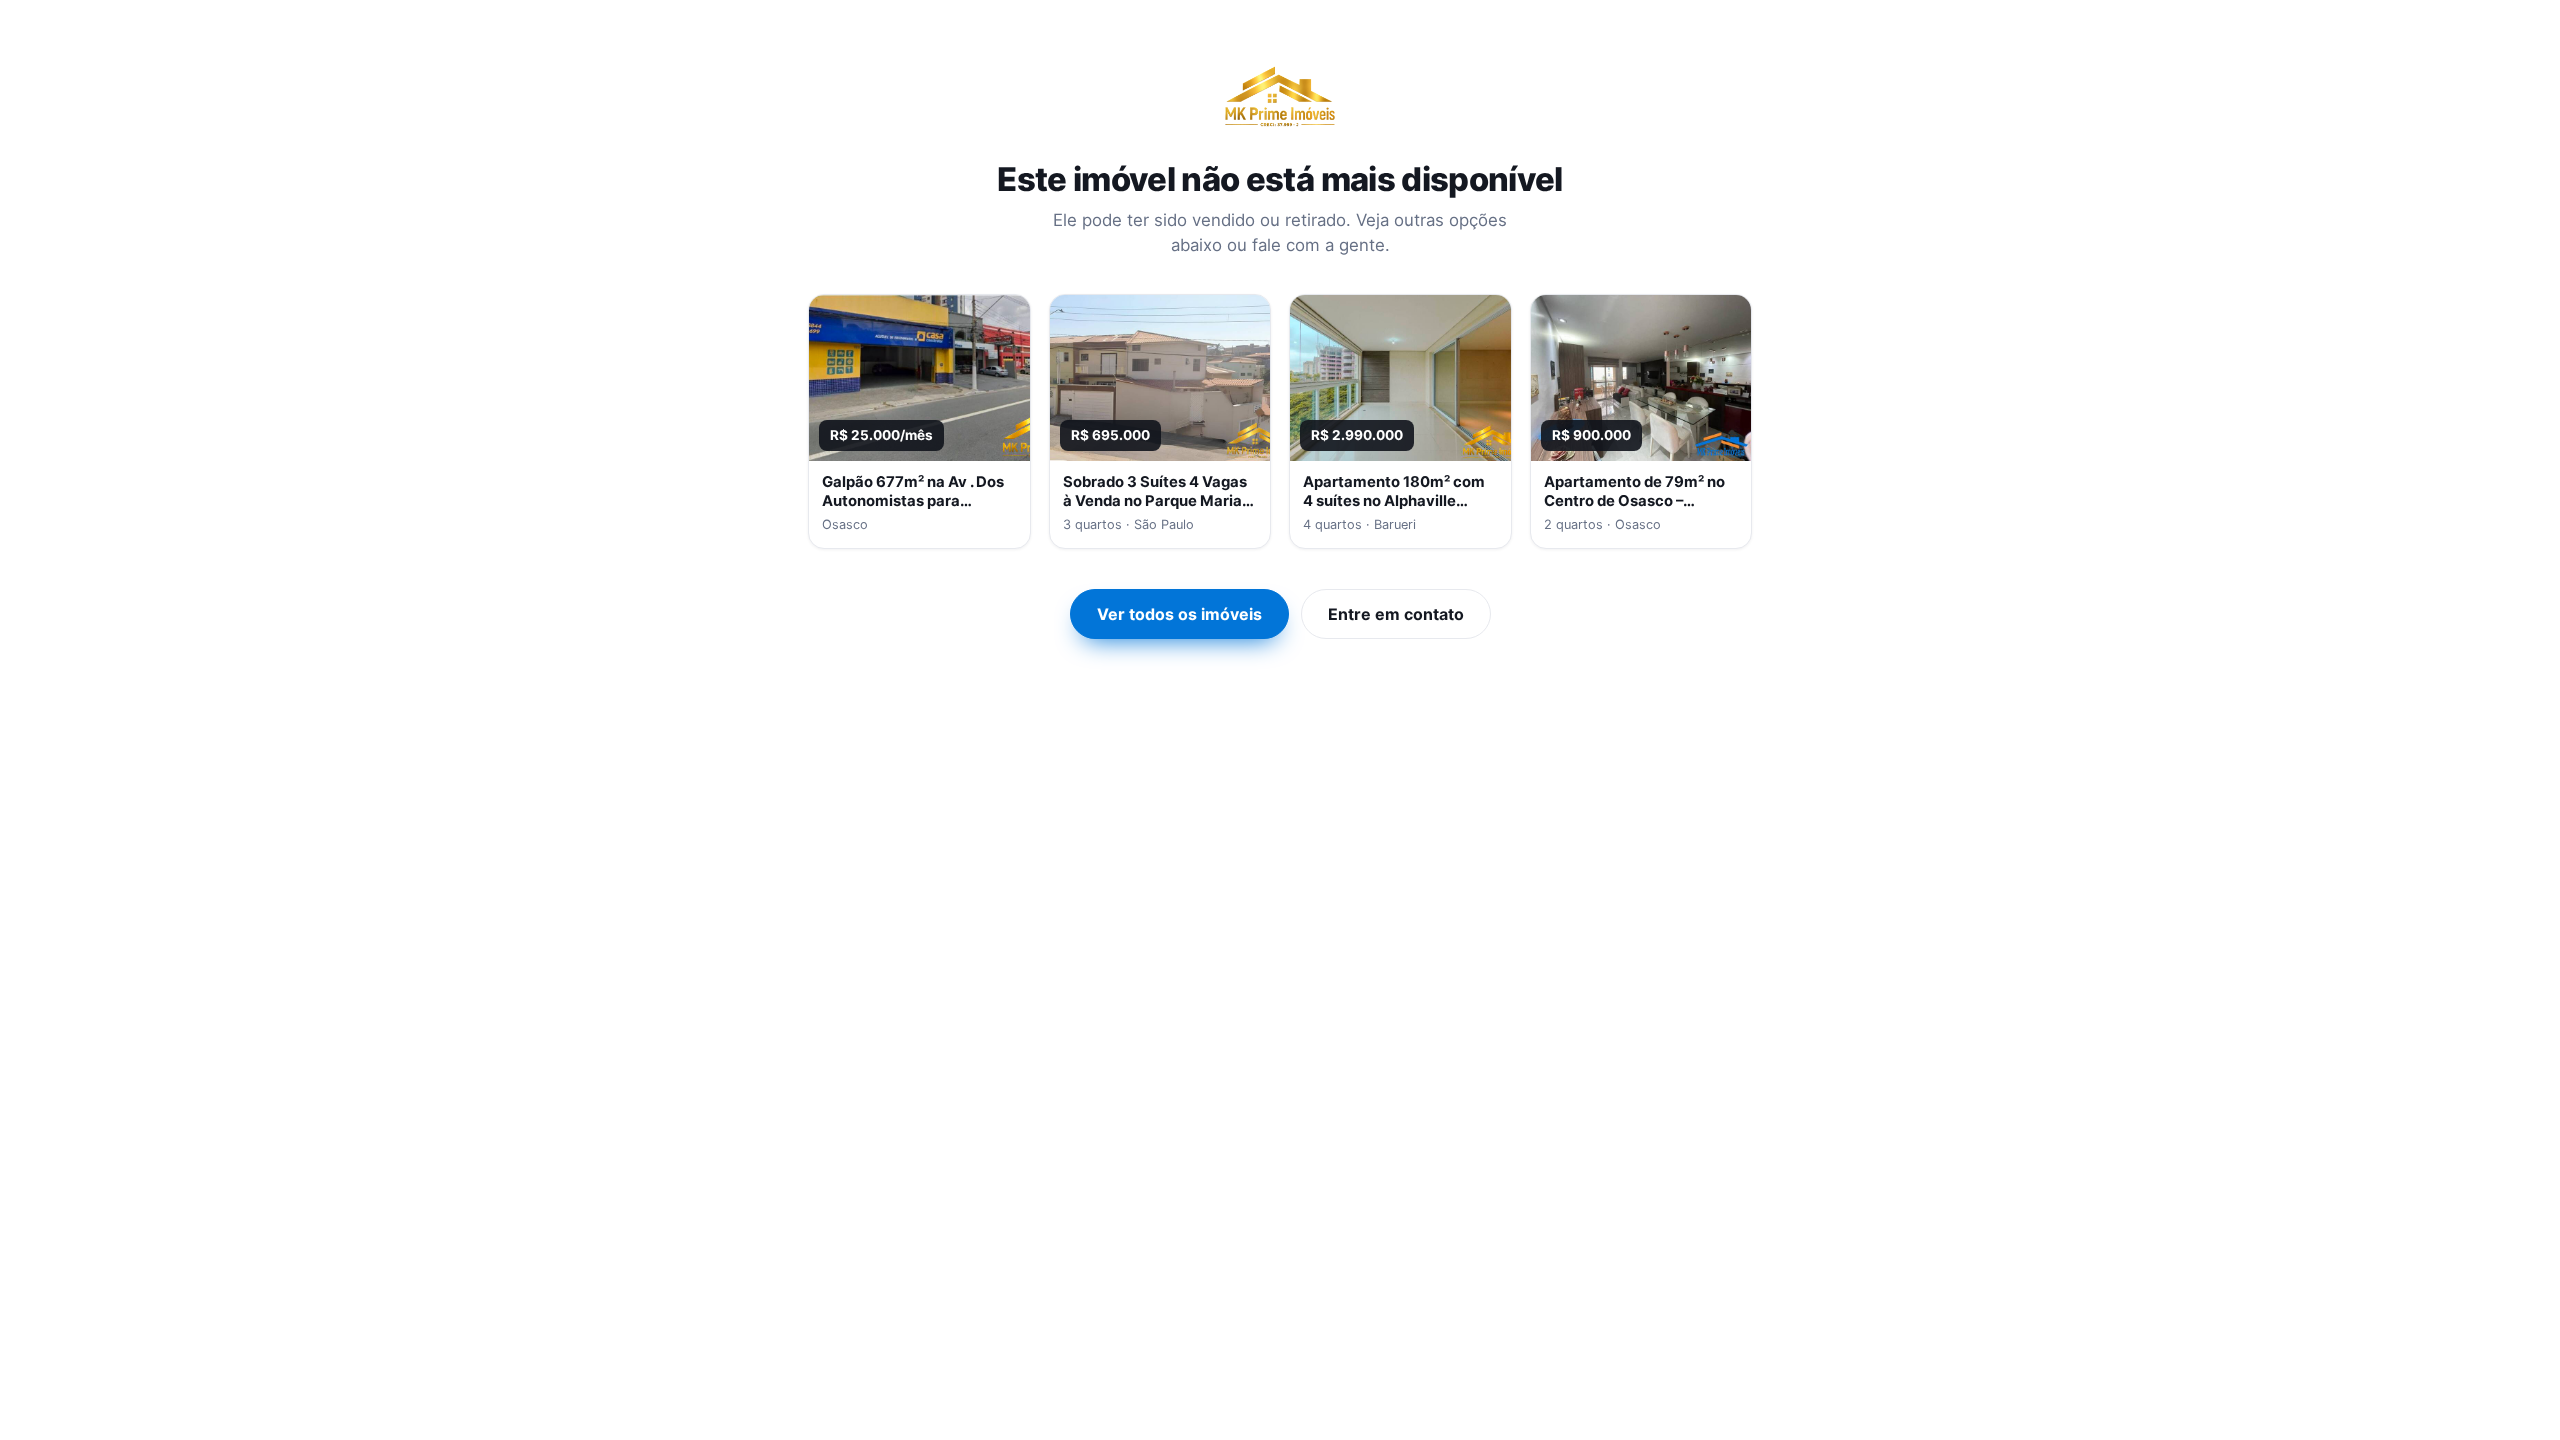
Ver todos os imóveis (1179, 614)
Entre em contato (1396, 614)
